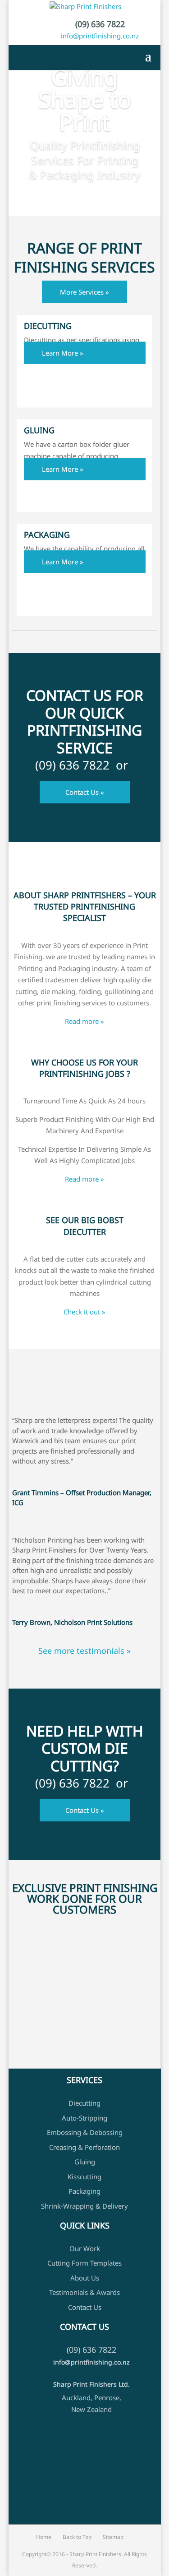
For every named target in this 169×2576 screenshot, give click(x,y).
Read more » (84, 1021)
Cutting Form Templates (84, 2263)
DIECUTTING (48, 326)
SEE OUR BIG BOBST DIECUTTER (85, 1226)
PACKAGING (47, 535)
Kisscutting (84, 2177)
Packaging (84, 2191)
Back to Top (77, 2537)
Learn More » (63, 353)
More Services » (84, 292)
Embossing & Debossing (85, 2132)
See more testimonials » (84, 1651)
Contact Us (85, 2307)
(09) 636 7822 (100, 24)
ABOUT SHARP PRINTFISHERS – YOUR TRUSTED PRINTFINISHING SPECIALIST (85, 906)
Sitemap (113, 2537)
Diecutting (84, 2103)
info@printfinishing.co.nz (100, 36)
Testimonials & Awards (84, 2293)
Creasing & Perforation (84, 2147)
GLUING (39, 430)
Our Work (85, 2248)
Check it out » (84, 1312)
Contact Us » (85, 792)
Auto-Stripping (84, 2118)
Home (44, 2537)
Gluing (85, 2162)
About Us (85, 2278)
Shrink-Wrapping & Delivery (84, 2206)
